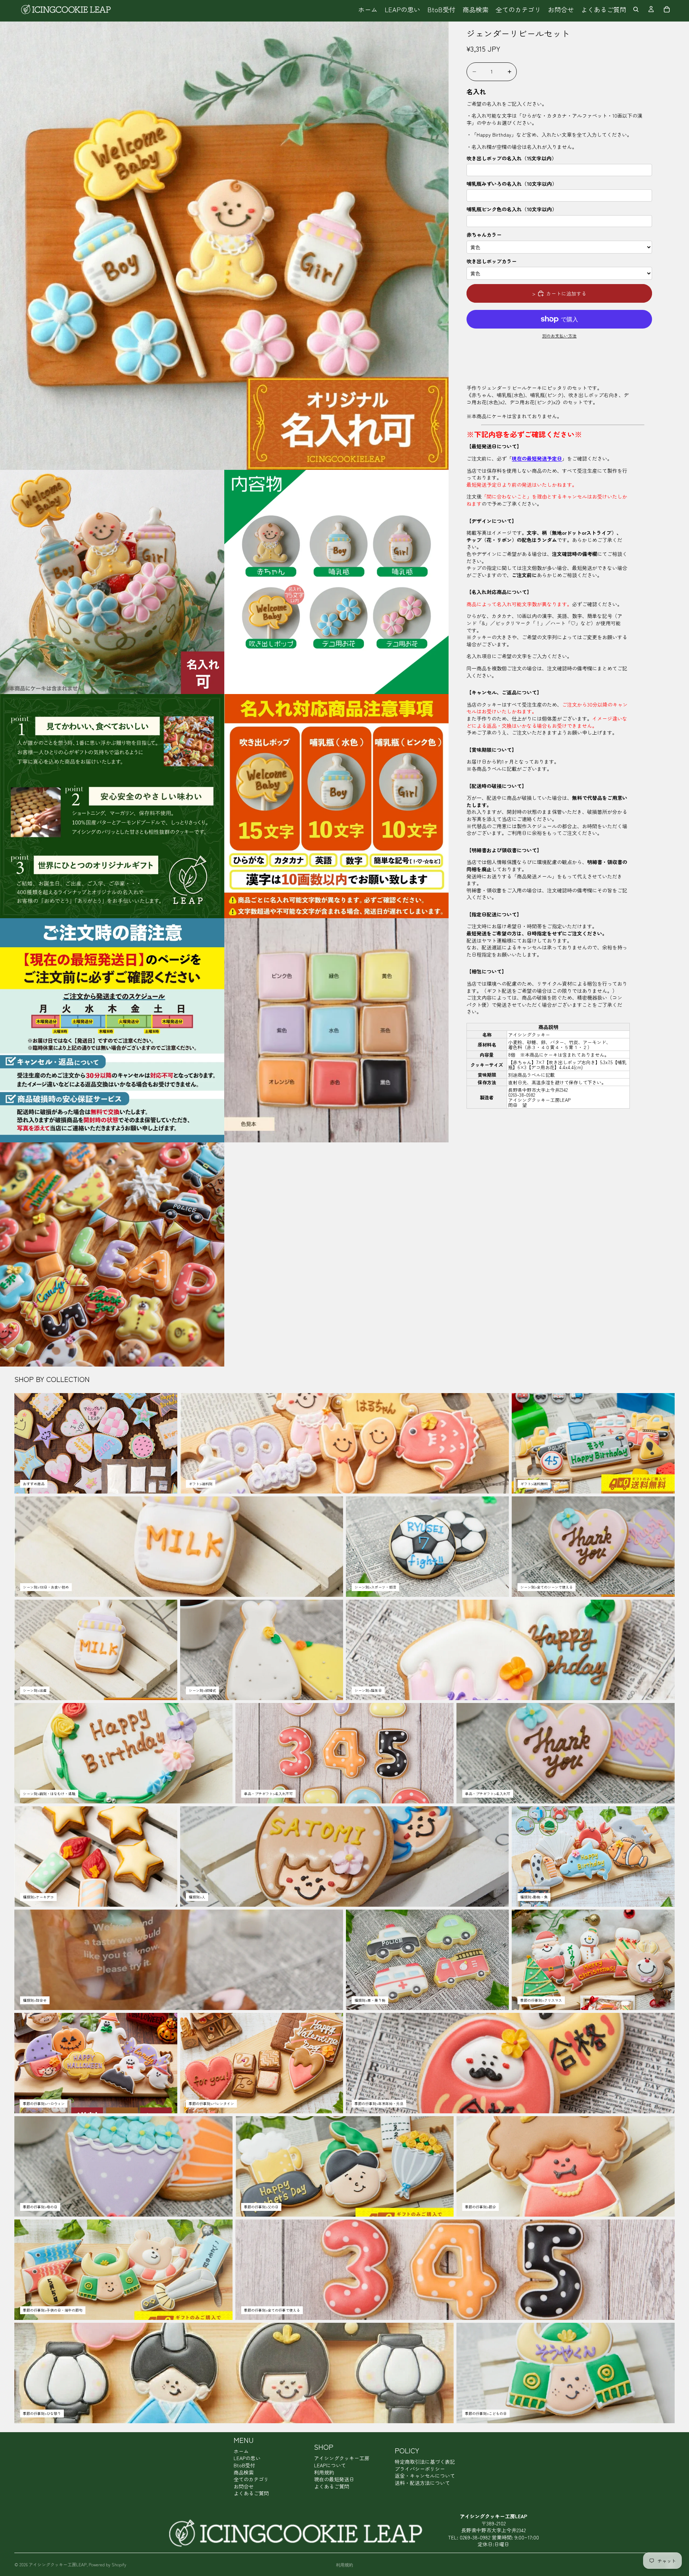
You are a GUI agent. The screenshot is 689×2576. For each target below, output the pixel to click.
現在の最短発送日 (334, 2479)
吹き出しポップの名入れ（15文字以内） (512, 158)
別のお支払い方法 (559, 336)
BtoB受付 (244, 2465)
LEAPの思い (247, 2458)
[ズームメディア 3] (336, 582)
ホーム (241, 2451)
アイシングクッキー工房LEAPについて (342, 2462)
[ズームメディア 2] (112, 582)
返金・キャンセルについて (425, 2476)
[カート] (667, 9)
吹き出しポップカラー (492, 261)
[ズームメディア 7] (336, 1030)
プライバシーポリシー (420, 2469)
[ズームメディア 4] (112, 806)
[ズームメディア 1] (224, 246)
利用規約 (324, 2472)
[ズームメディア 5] (336, 806)
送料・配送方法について (422, 2483)
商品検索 (244, 2472)
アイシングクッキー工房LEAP (58, 2564)
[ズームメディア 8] (112, 1254)
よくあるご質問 (251, 2493)
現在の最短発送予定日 (537, 458)
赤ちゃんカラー (484, 235)
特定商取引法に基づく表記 (425, 2462)
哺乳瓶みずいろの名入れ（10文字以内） (512, 184)
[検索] (636, 9)
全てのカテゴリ (251, 2479)
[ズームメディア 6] (112, 1030)
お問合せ (244, 2486)
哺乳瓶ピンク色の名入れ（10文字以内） (512, 209)
